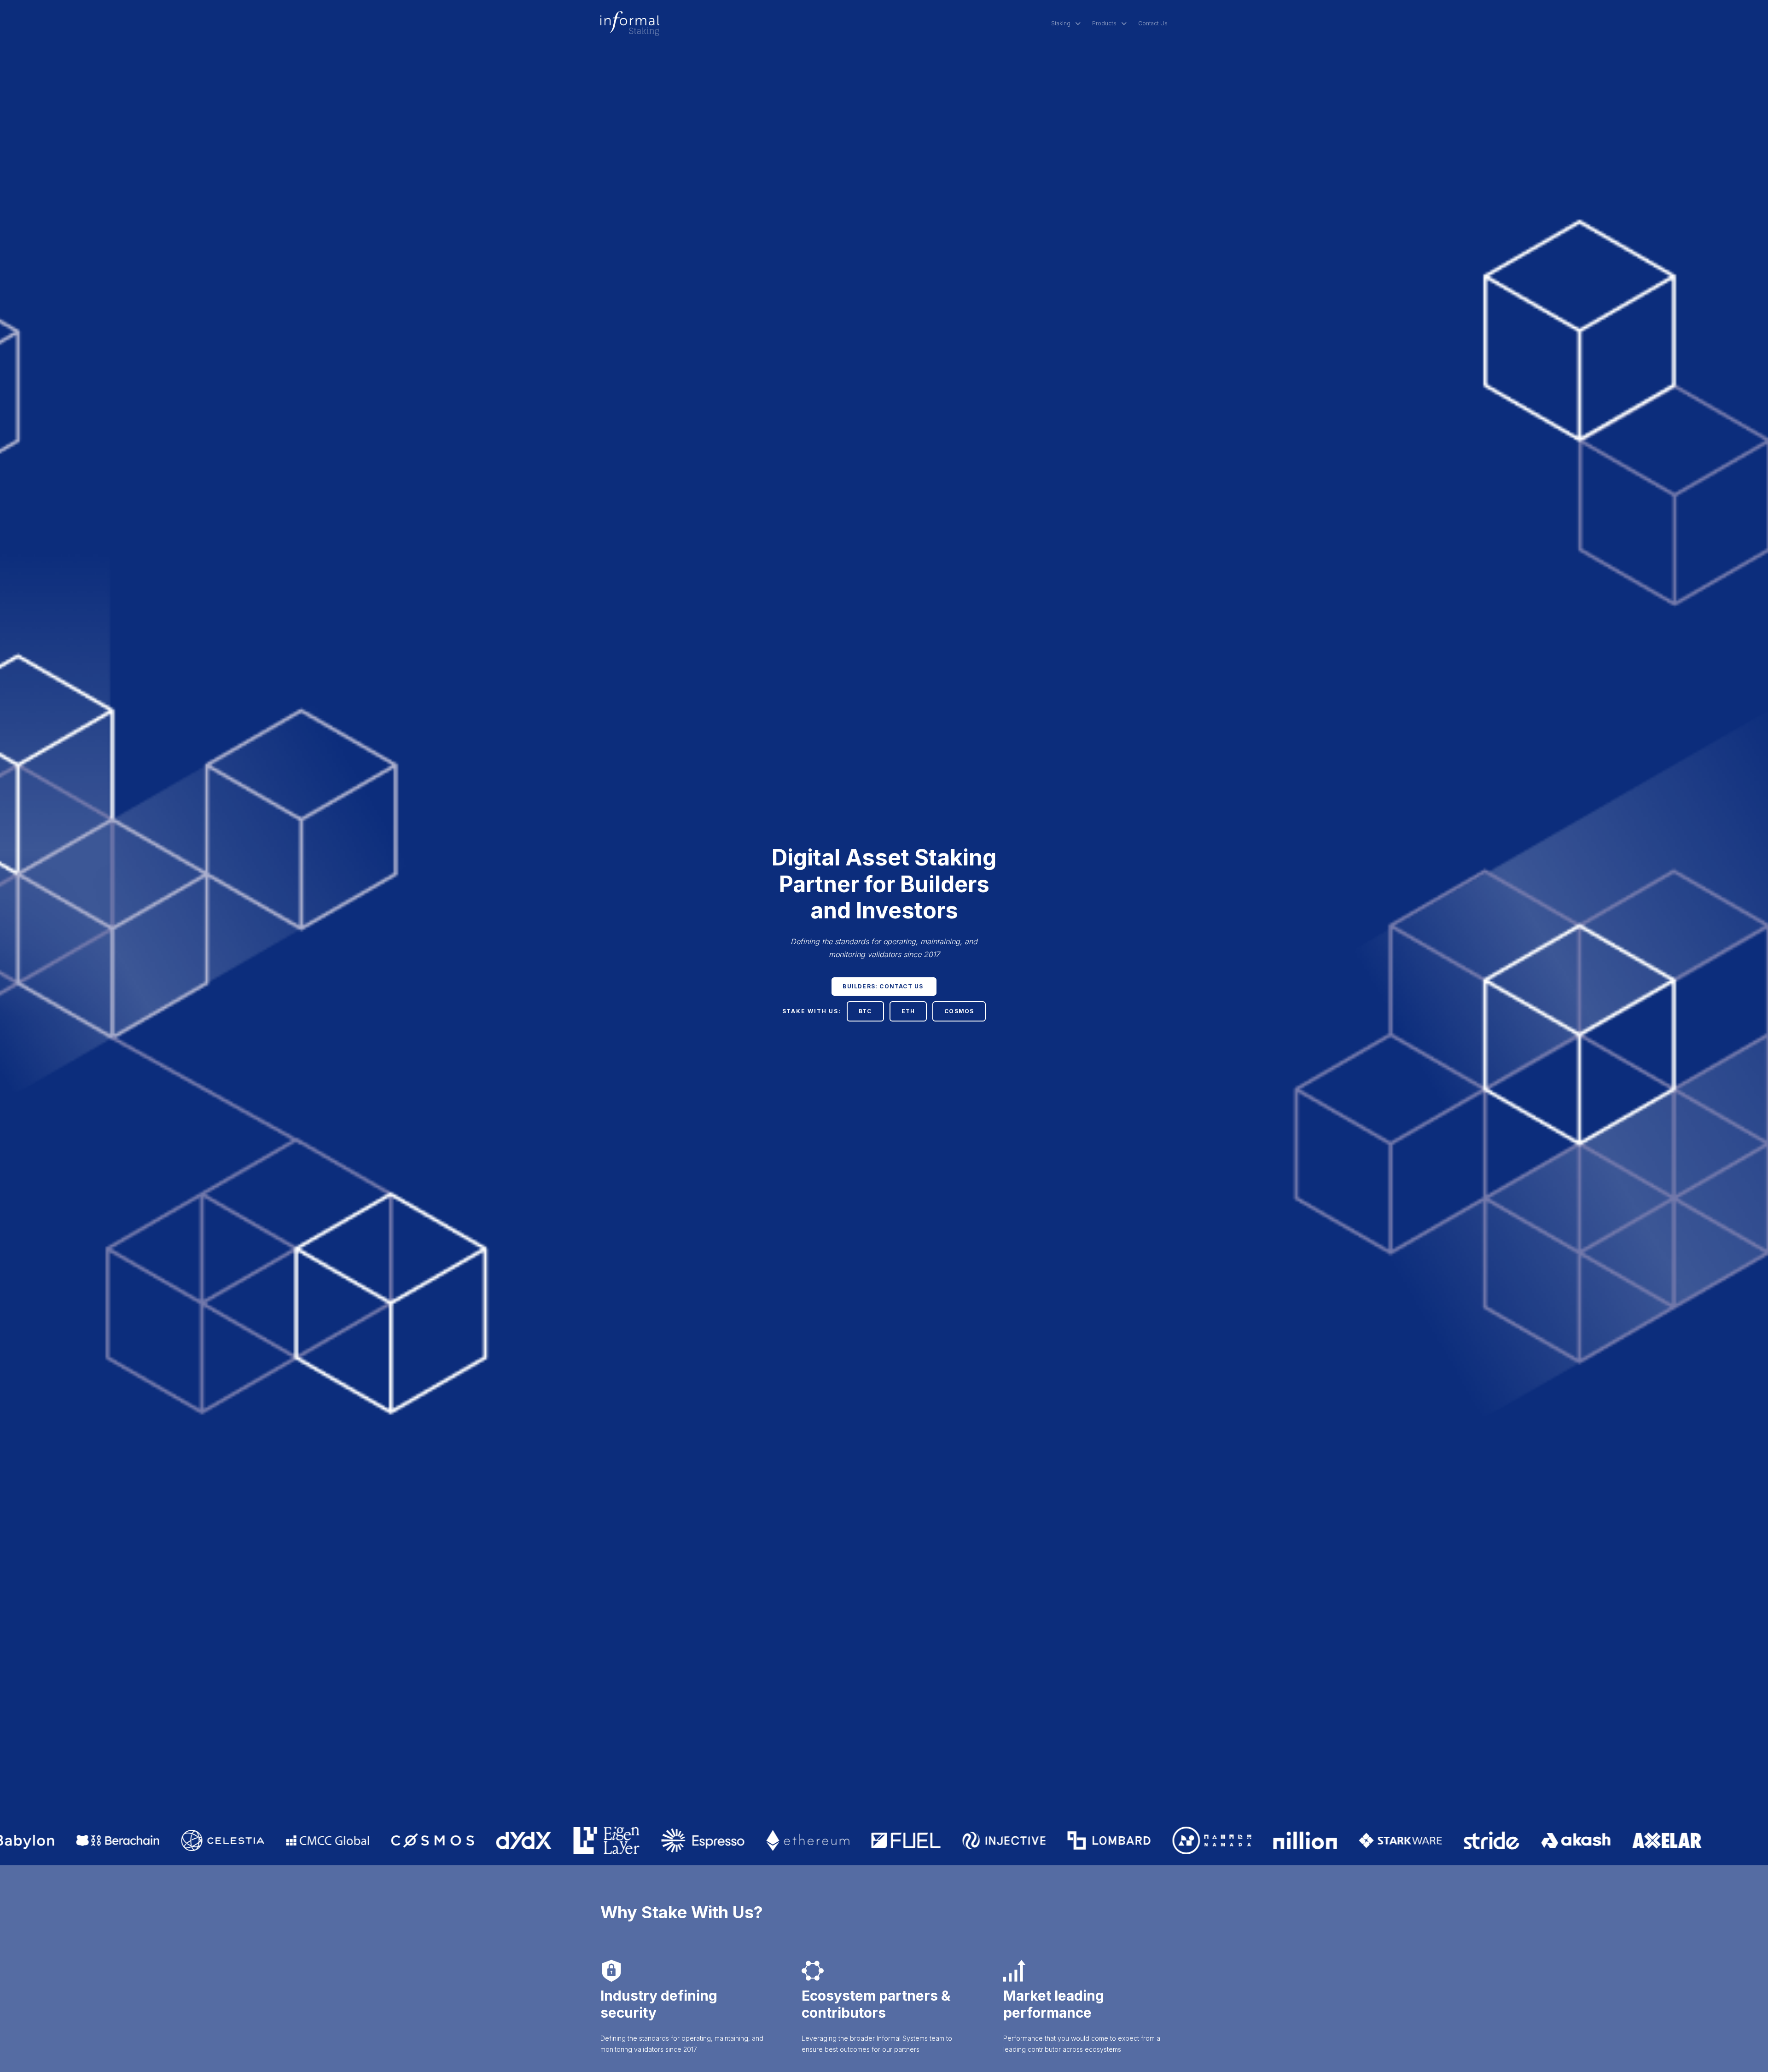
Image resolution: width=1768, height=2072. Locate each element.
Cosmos (959, 1011)
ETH (908, 1011)
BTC (865, 1011)
